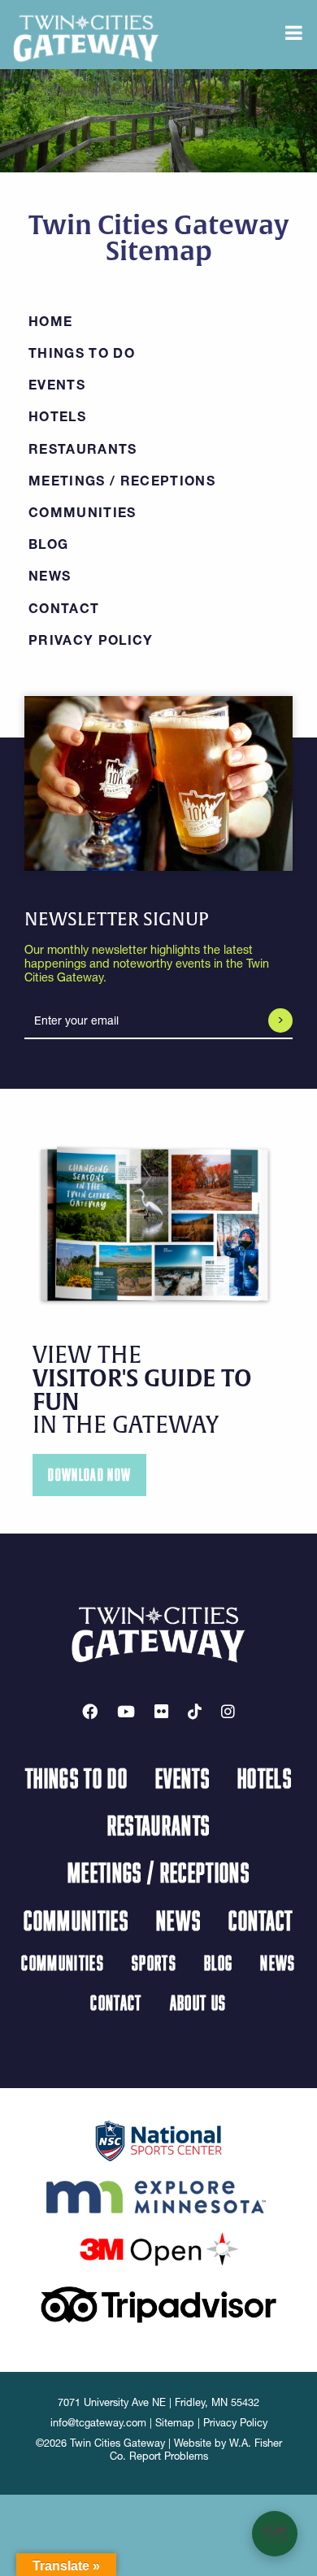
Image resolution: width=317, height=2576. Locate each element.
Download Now (89, 1475)
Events (57, 385)
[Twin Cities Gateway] (86, 37)
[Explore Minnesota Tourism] (158, 2194)
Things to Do (82, 353)
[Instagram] (228, 1712)
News (50, 576)
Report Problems (169, 2456)
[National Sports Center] (159, 2139)
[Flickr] (161, 1712)
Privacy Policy (91, 640)
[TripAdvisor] (158, 2304)
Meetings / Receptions (122, 481)
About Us (198, 2002)
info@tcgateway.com (98, 2423)
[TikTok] (195, 1712)
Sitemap (175, 2423)
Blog (48, 544)
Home (50, 321)
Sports (154, 1962)
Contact (64, 608)
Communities (83, 512)
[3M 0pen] (158, 2248)
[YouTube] (126, 1712)
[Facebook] (90, 1712)
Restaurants (83, 449)
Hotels (57, 416)
